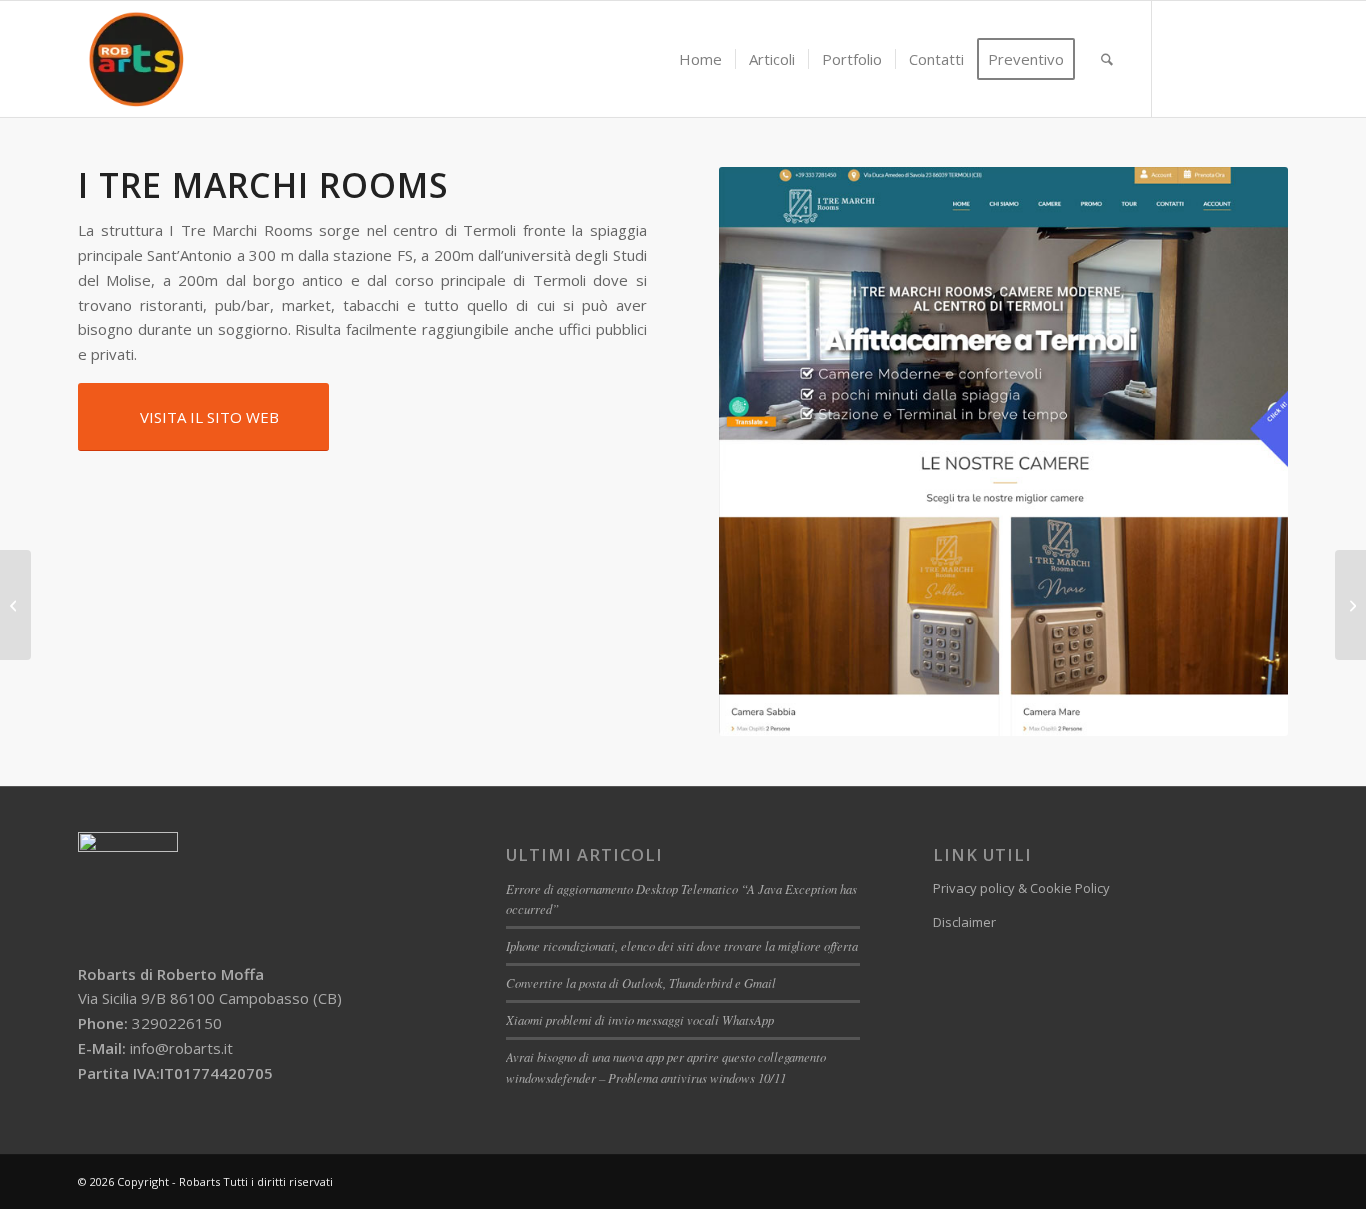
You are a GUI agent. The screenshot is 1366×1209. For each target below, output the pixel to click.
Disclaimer (964, 922)
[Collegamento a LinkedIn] (1213, 58)
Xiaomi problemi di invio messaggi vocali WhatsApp (640, 1019)
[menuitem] (700, 59)
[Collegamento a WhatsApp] (1243, 58)
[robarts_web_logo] (136, 59)
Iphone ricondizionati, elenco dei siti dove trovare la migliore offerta (682, 945)
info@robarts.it (181, 1048)
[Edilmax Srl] (1350, 605)
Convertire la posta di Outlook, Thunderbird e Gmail (641, 982)
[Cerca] (1107, 59)
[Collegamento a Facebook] (1183, 58)
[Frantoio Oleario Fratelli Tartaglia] (15, 605)
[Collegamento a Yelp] (1273, 58)
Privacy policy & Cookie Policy (1021, 888)
